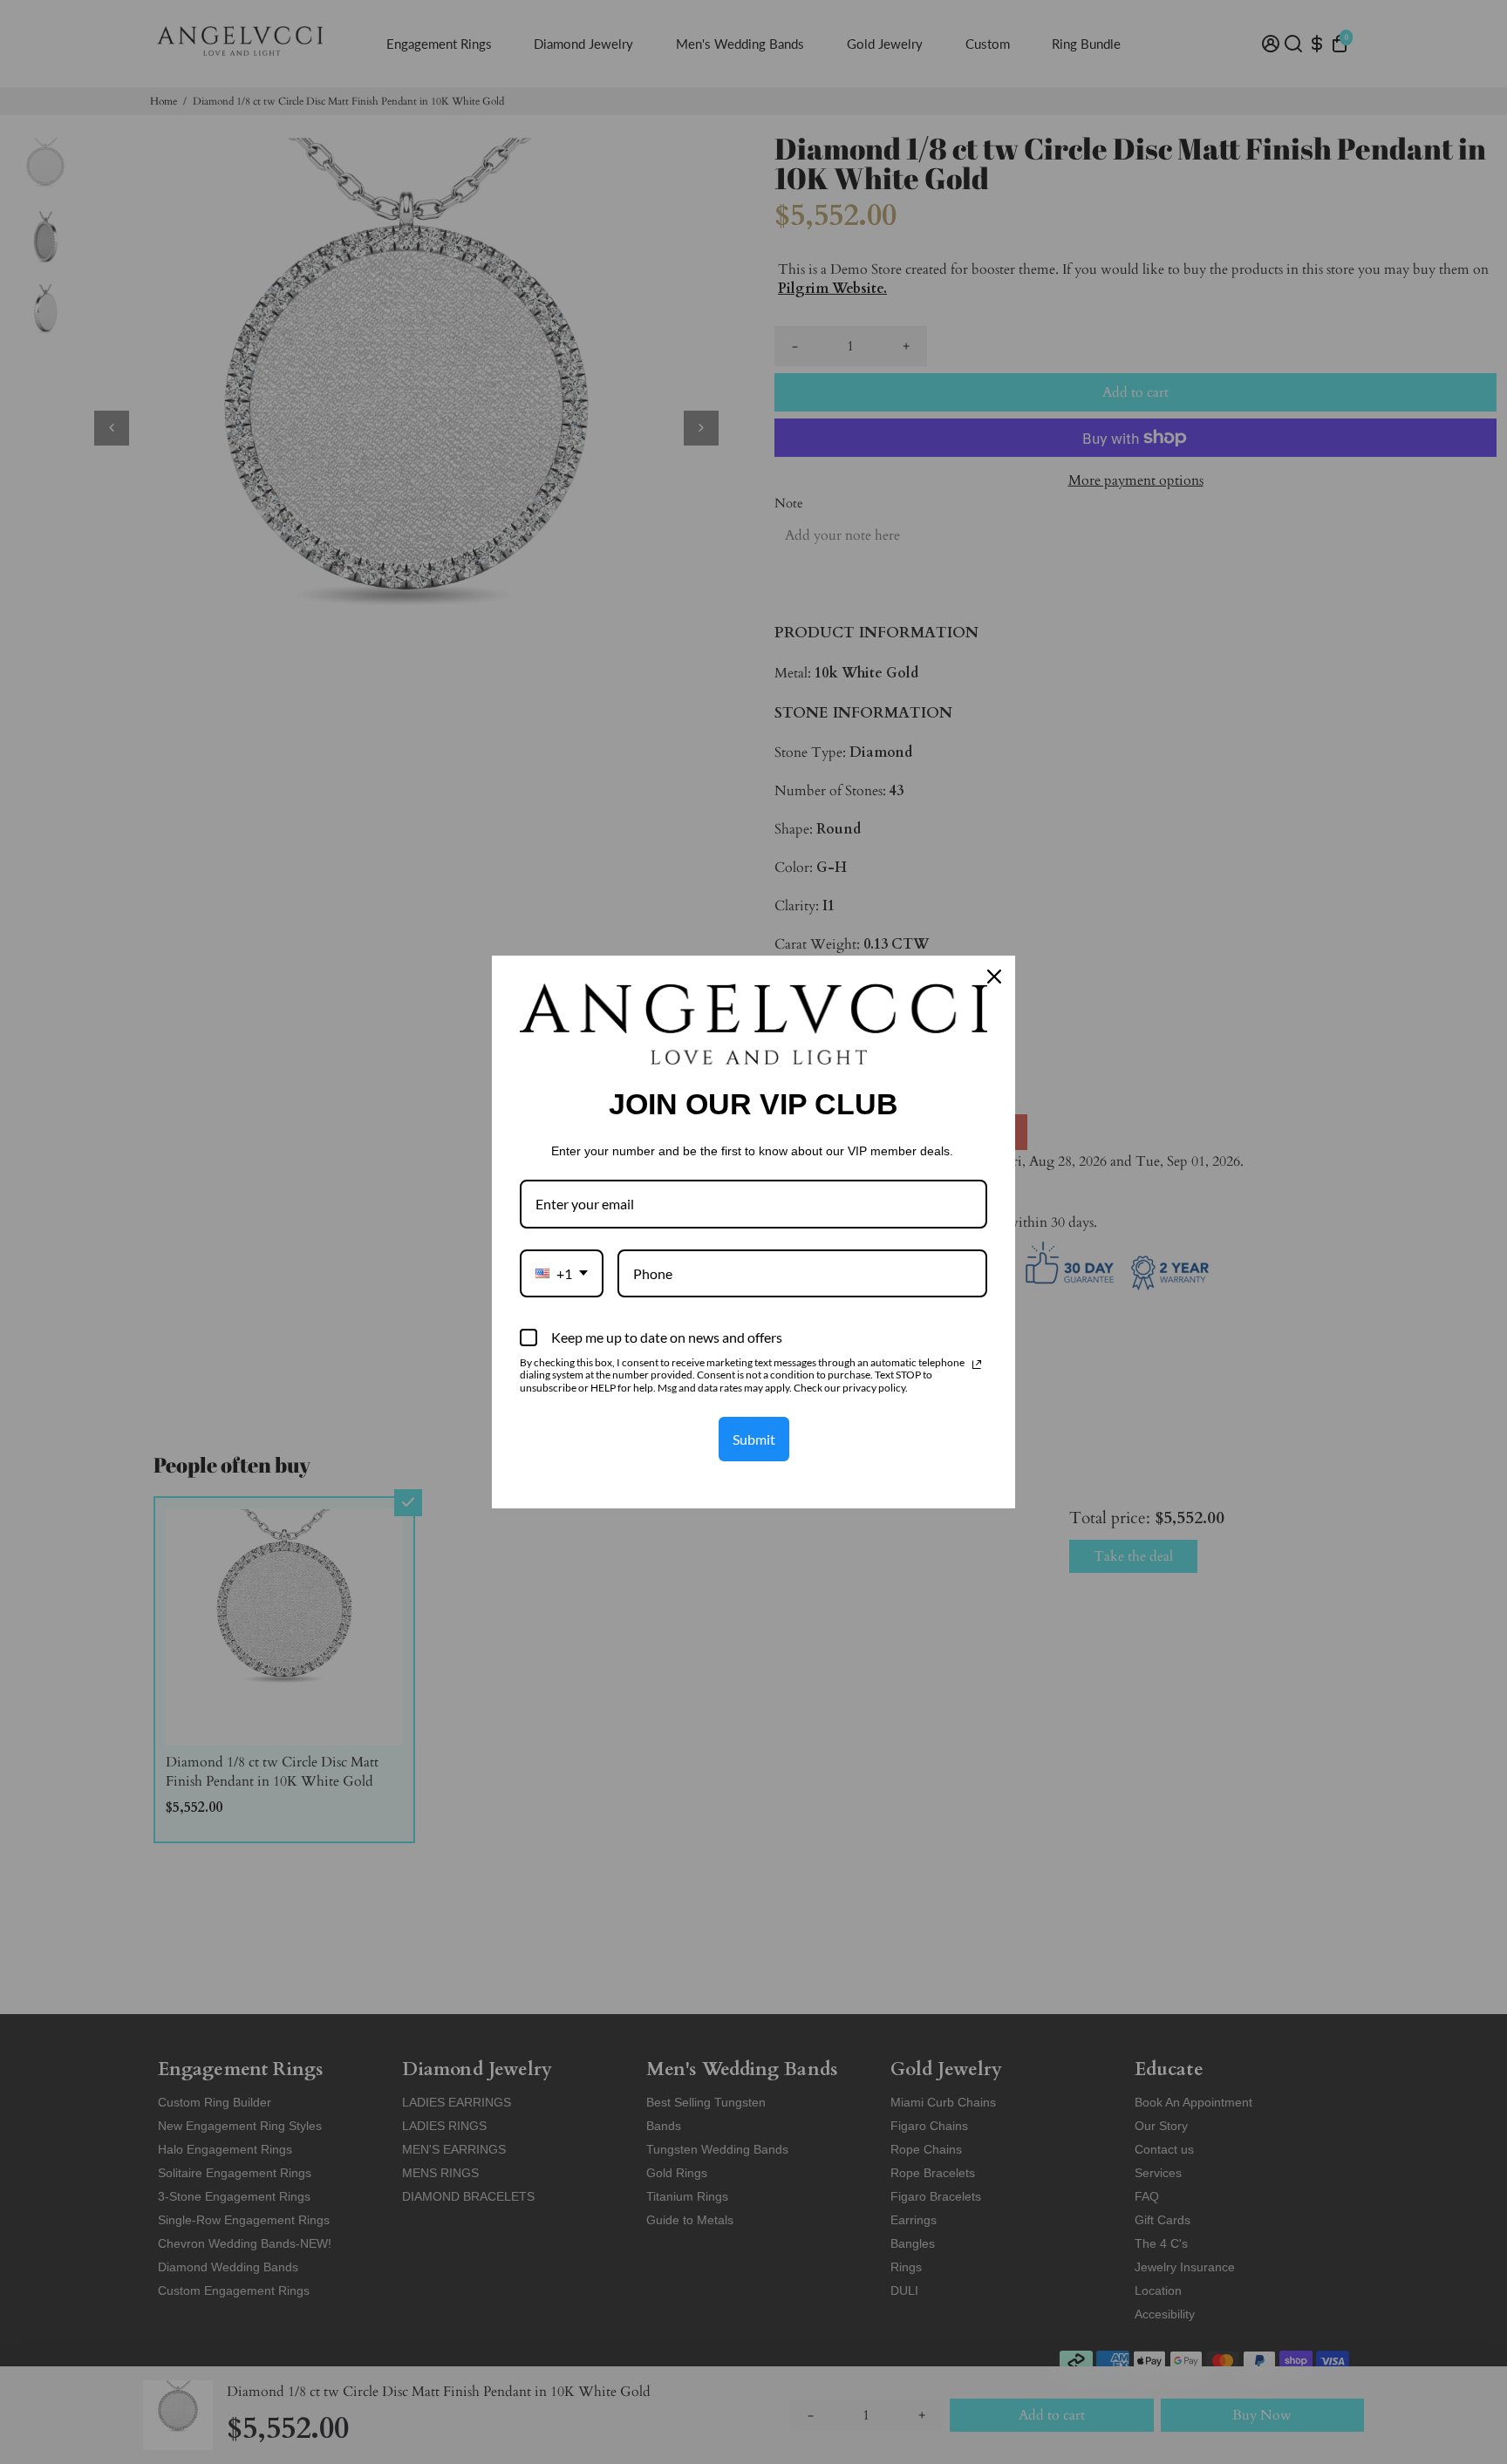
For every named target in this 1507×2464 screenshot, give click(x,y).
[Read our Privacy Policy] (977, 1365)
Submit (754, 1439)
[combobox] (562, 1273)
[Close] (994, 977)
